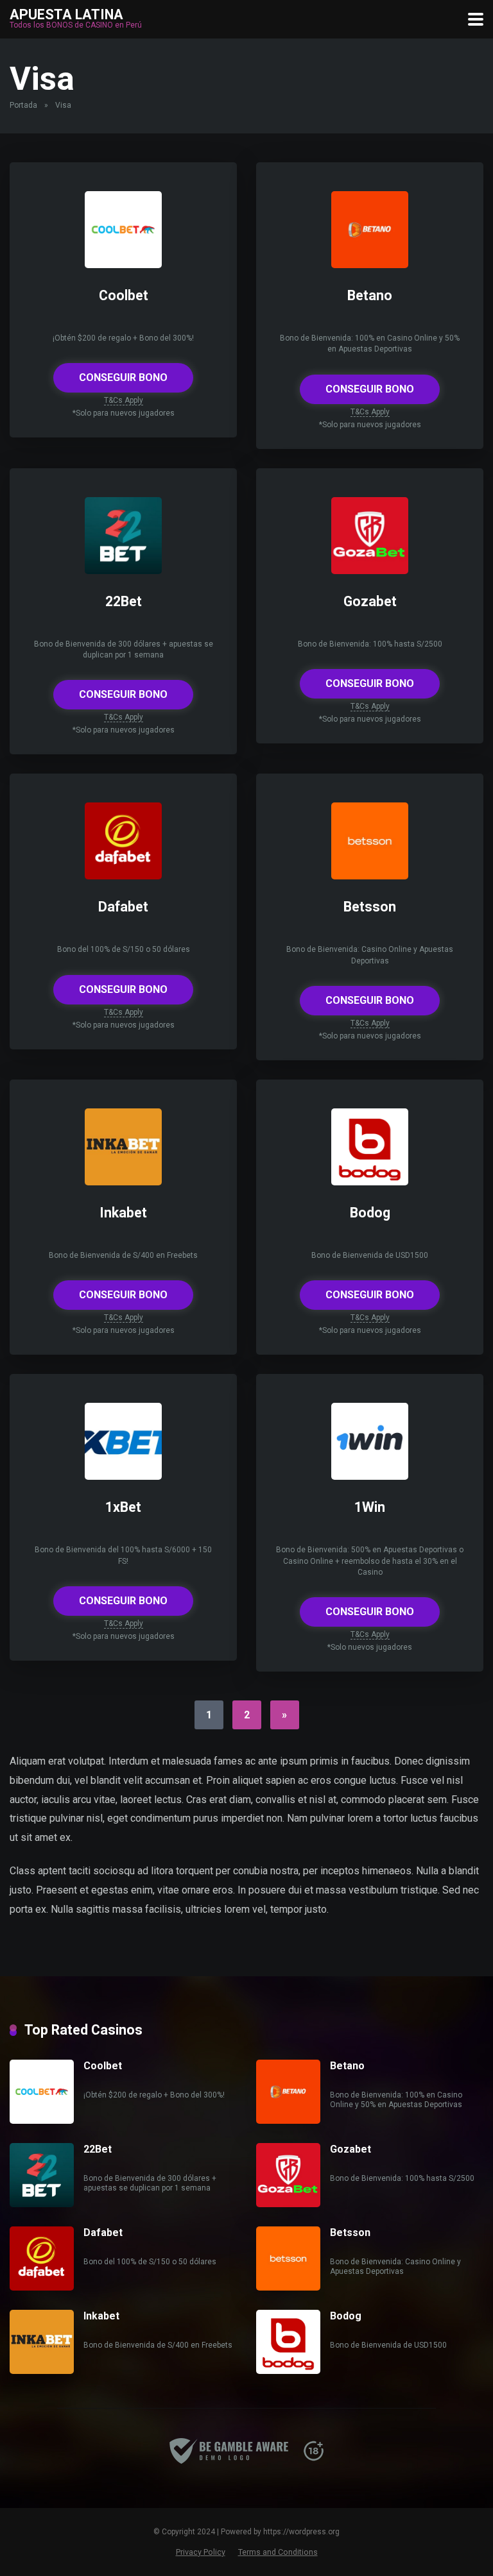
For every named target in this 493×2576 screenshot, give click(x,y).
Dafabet (123, 907)
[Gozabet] (370, 571)
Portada (23, 105)
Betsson (370, 907)
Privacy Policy (201, 2552)
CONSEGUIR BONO (123, 377)
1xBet (123, 1507)
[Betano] (370, 265)
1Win (370, 1507)
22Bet (124, 601)
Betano (370, 295)
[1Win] (370, 1476)
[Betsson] (370, 876)
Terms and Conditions (278, 2552)
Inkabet (123, 1213)
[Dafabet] (123, 876)
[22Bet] (123, 571)
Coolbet (124, 295)
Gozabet (370, 601)
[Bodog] (370, 1182)
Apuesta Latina (66, 14)
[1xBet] (123, 1476)
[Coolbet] (123, 265)
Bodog (370, 1213)
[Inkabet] (123, 1182)
